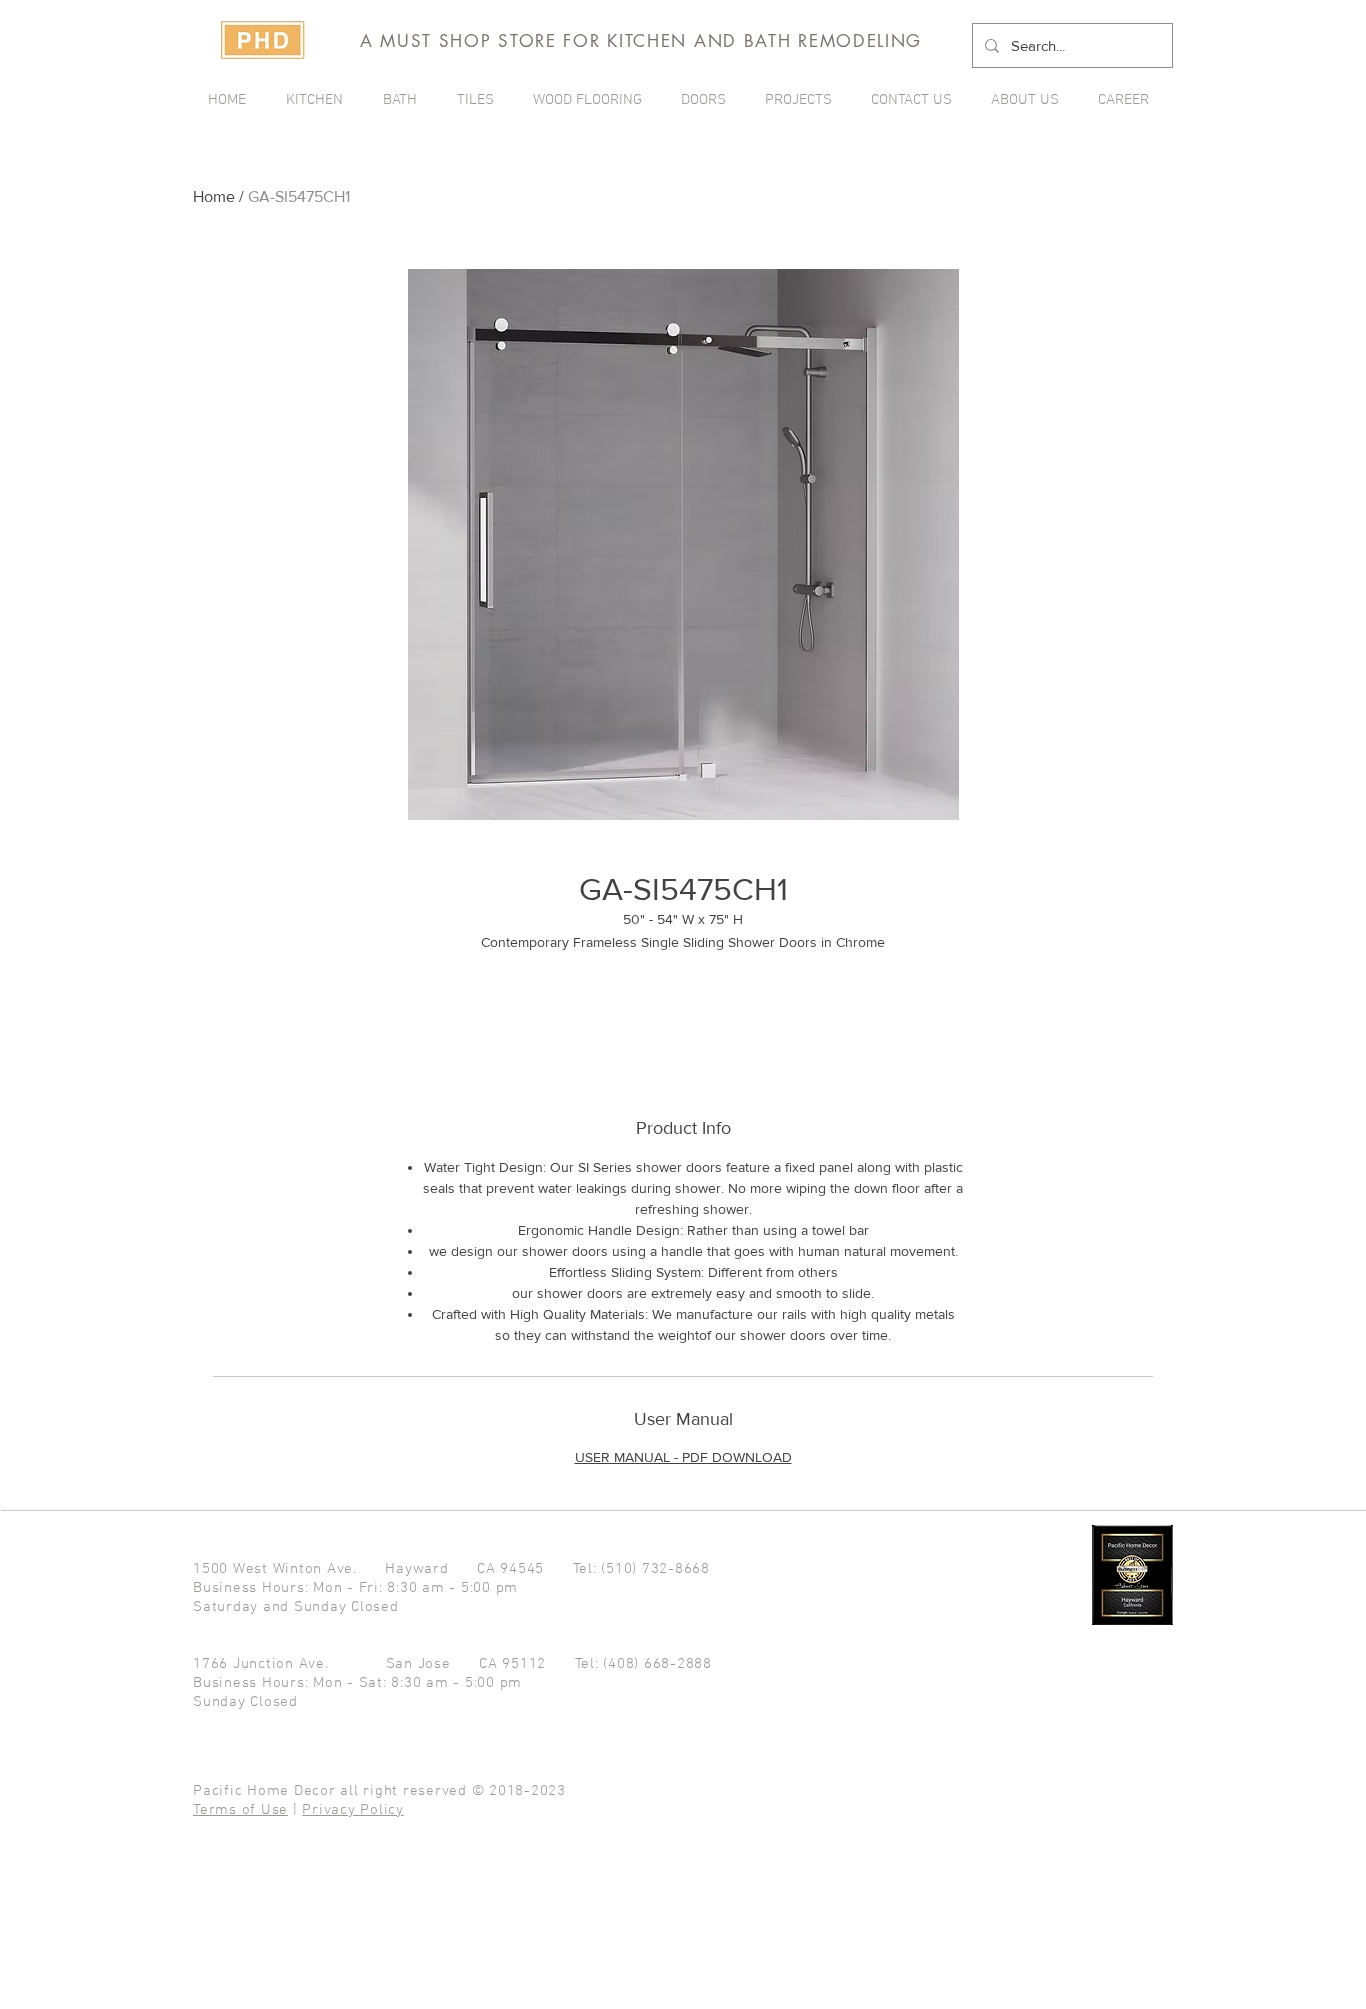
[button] (803, 100)
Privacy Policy (353, 1810)
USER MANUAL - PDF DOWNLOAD (683, 1457)
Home (214, 196)
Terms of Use (240, 1810)
